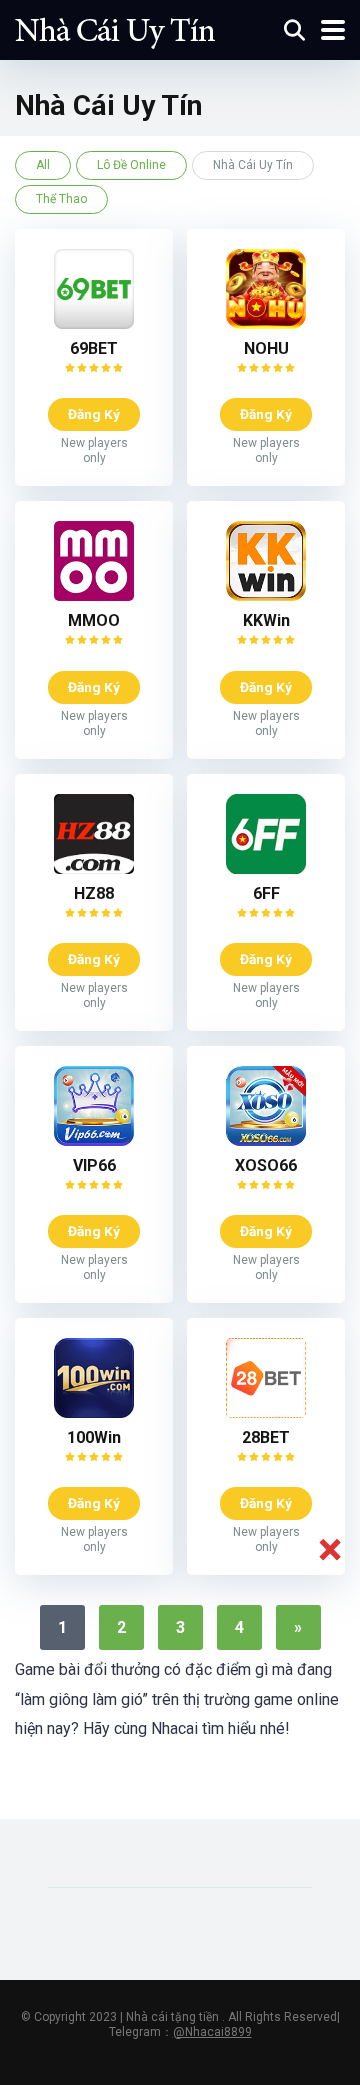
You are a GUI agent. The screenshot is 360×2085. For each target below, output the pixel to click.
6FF (266, 893)
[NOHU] (266, 323)
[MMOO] (94, 595)
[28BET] (266, 1412)
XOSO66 (266, 1165)
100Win (94, 1437)
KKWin (266, 620)
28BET (266, 1437)
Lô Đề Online (131, 165)
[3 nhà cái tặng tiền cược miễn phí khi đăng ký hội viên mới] (115, 27)
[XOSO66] (266, 1140)
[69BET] (94, 323)
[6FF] (266, 868)
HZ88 (94, 893)
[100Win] (94, 1412)
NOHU (266, 348)
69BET (94, 348)
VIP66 (94, 1165)
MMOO (94, 620)
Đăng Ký (94, 414)
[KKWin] (266, 595)
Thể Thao (61, 199)
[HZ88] (94, 868)
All (43, 165)
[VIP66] (94, 1140)
